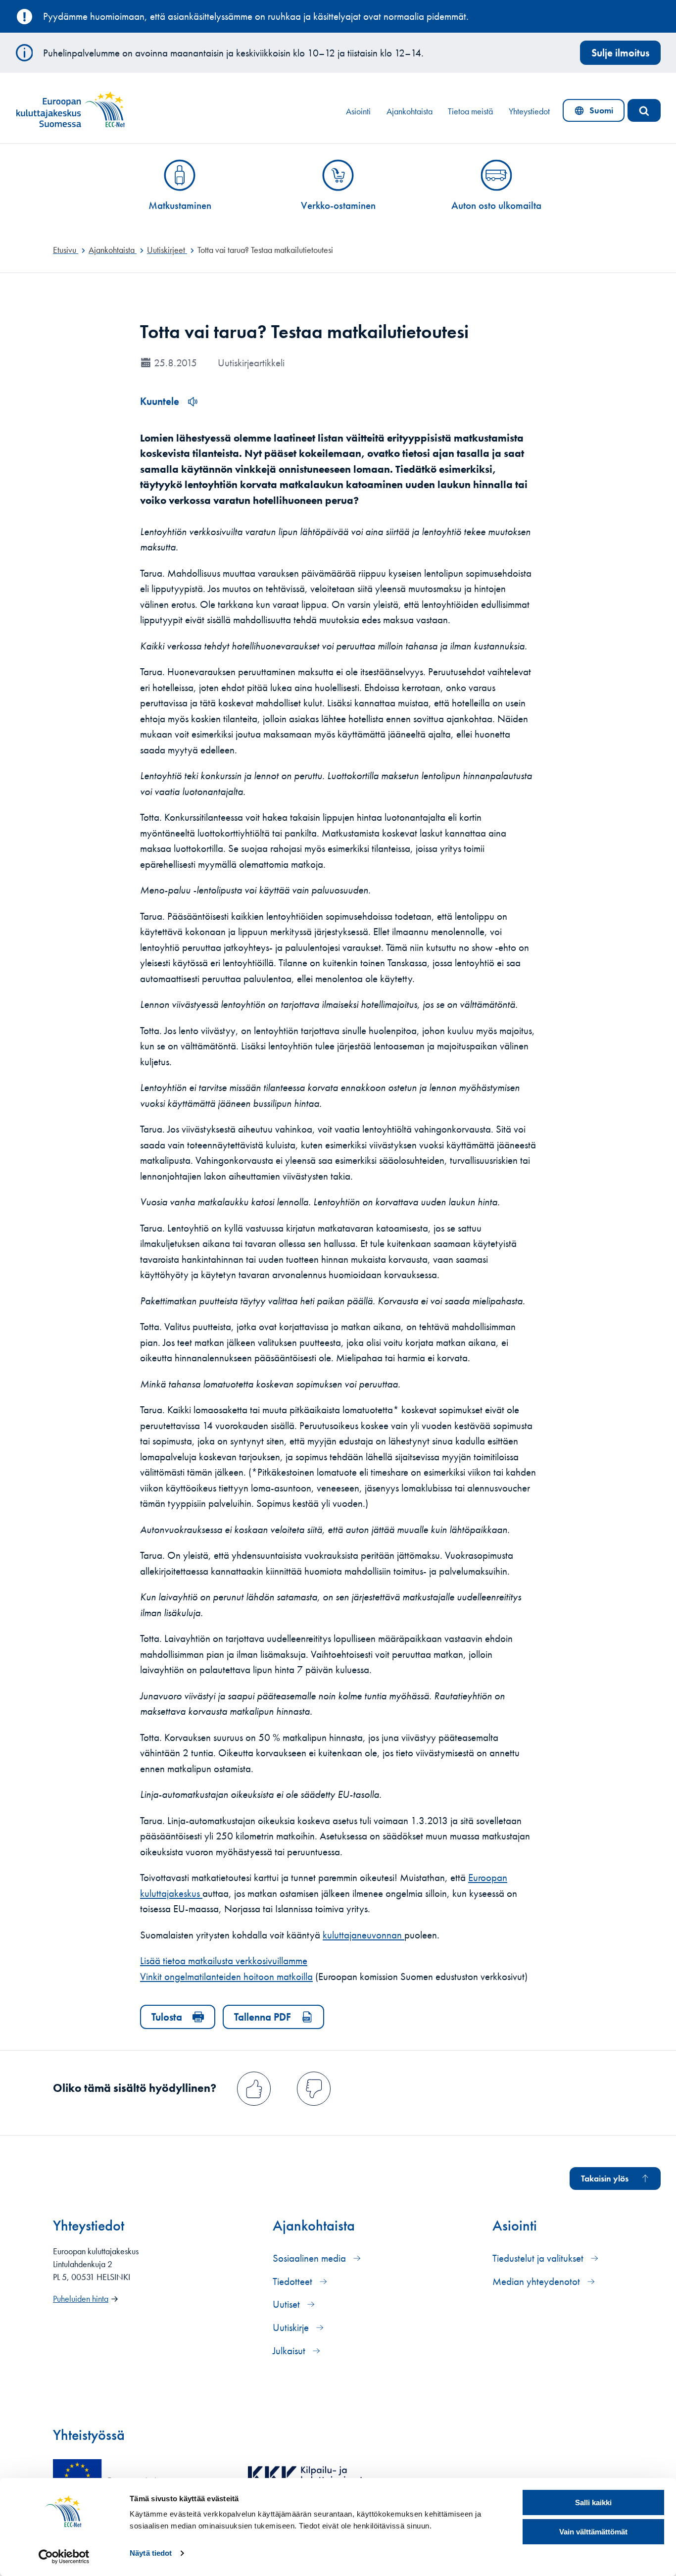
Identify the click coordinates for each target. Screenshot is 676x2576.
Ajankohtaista (410, 111)
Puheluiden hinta (81, 2299)
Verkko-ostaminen (338, 205)
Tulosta (167, 2017)
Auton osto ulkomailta (496, 205)
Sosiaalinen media (311, 2258)
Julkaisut (290, 2351)
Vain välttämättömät (593, 2532)
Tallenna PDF (263, 2017)
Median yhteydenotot (537, 2281)
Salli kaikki (593, 2502)
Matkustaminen (180, 205)
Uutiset (288, 2304)
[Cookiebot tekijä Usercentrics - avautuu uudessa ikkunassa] (64, 2557)
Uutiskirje (292, 2327)
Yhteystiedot (529, 111)
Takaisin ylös (605, 2179)
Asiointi (358, 111)
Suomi (596, 113)
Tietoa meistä (470, 111)
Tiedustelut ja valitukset (539, 2258)
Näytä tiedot (151, 2553)
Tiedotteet (294, 2281)
